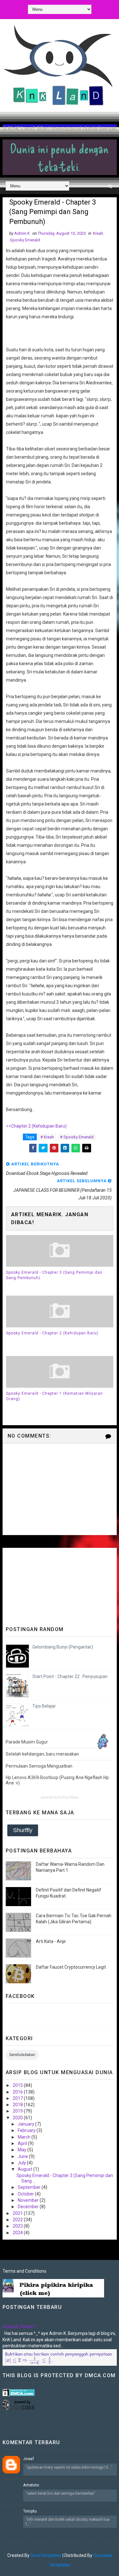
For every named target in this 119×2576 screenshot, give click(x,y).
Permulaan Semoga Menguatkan (39, 1766)
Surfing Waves (68, 1797)
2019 (18, 2111)
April (23, 2143)
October (26, 2194)
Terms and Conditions (24, 2271)
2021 (18, 2213)
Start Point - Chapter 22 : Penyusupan (70, 1676)
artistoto (31, 2485)
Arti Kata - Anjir (51, 1941)
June (23, 2156)
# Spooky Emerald (77, 1137)
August (26, 2169)
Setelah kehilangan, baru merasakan (42, 1754)
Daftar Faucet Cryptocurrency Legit (71, 1967)
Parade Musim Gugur (27, 1742)
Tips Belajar (44, 1706)
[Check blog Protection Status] (19, 2392)
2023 (18, 2226)
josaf (29, 2459)
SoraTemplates (46, 2555)
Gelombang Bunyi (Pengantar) (63, 1647)
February (27, 2130)
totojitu (30, 2511)
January (26, 2124)
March (25, 2137)
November (29, 2200)
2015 (18, 2085)
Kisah (98, 233)
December (29, 2207)
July (22, 2163)
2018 (18, 2105)
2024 (18, 2233)
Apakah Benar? (19, 2326)
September (30, 2187)
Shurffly (23, 1830)
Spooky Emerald (25, 240)
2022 (18, 2220)
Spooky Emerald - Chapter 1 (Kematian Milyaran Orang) (54, 1396)
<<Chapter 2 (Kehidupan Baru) (36, 1126)
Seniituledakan (22, 2055)
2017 (18, 2098)
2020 (18, 2118)
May (23, 2150)
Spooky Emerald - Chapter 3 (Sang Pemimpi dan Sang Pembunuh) (54, 1275)
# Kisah (47, 1137)
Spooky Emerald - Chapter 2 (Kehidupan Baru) (52, 1333)
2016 (18, 2092)
